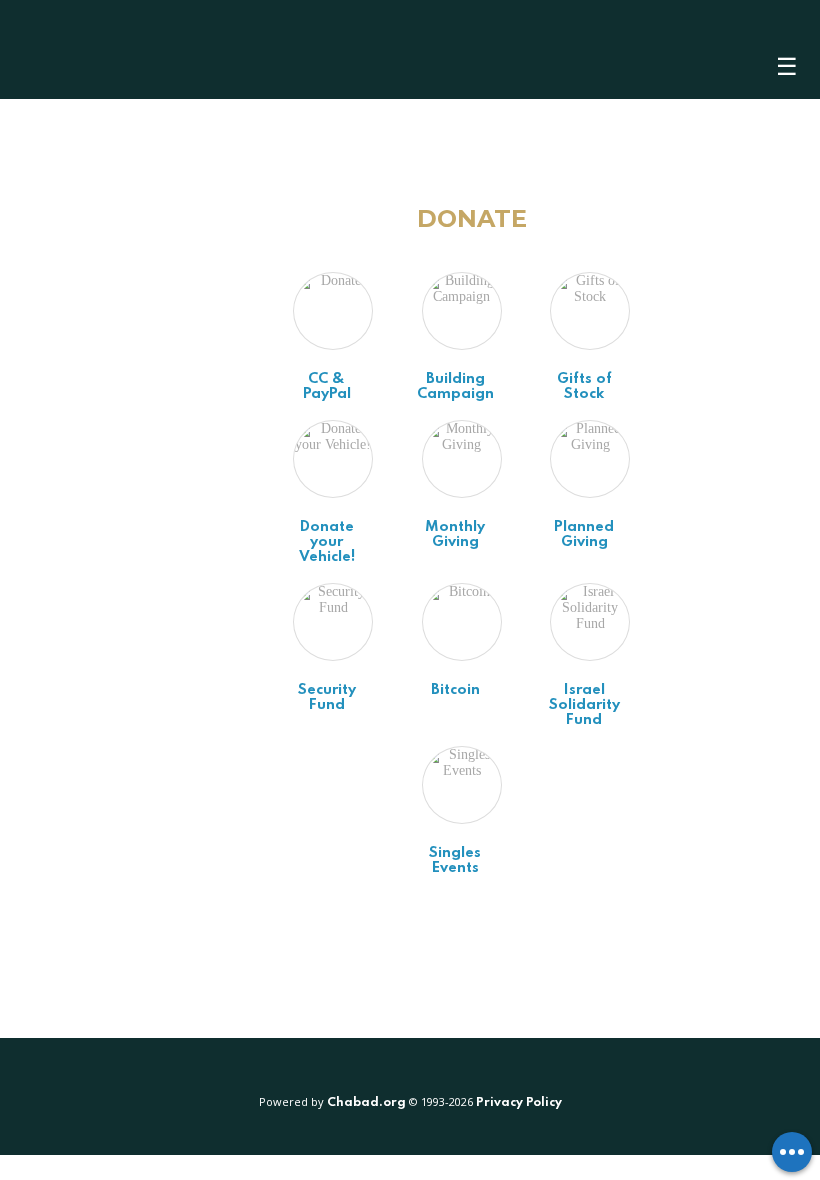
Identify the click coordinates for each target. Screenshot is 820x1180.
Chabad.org (366, 1103)
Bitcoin (455, 690)
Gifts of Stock (584, 386)
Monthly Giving (455, 534)
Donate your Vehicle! (327, 542)
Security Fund (327, 697)
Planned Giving (584, 534)
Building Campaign (455, 386)
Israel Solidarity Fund (584, 705)
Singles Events (455, 860)
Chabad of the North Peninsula (139, 49)
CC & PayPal (327, 386)
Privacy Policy (519, 1103)
